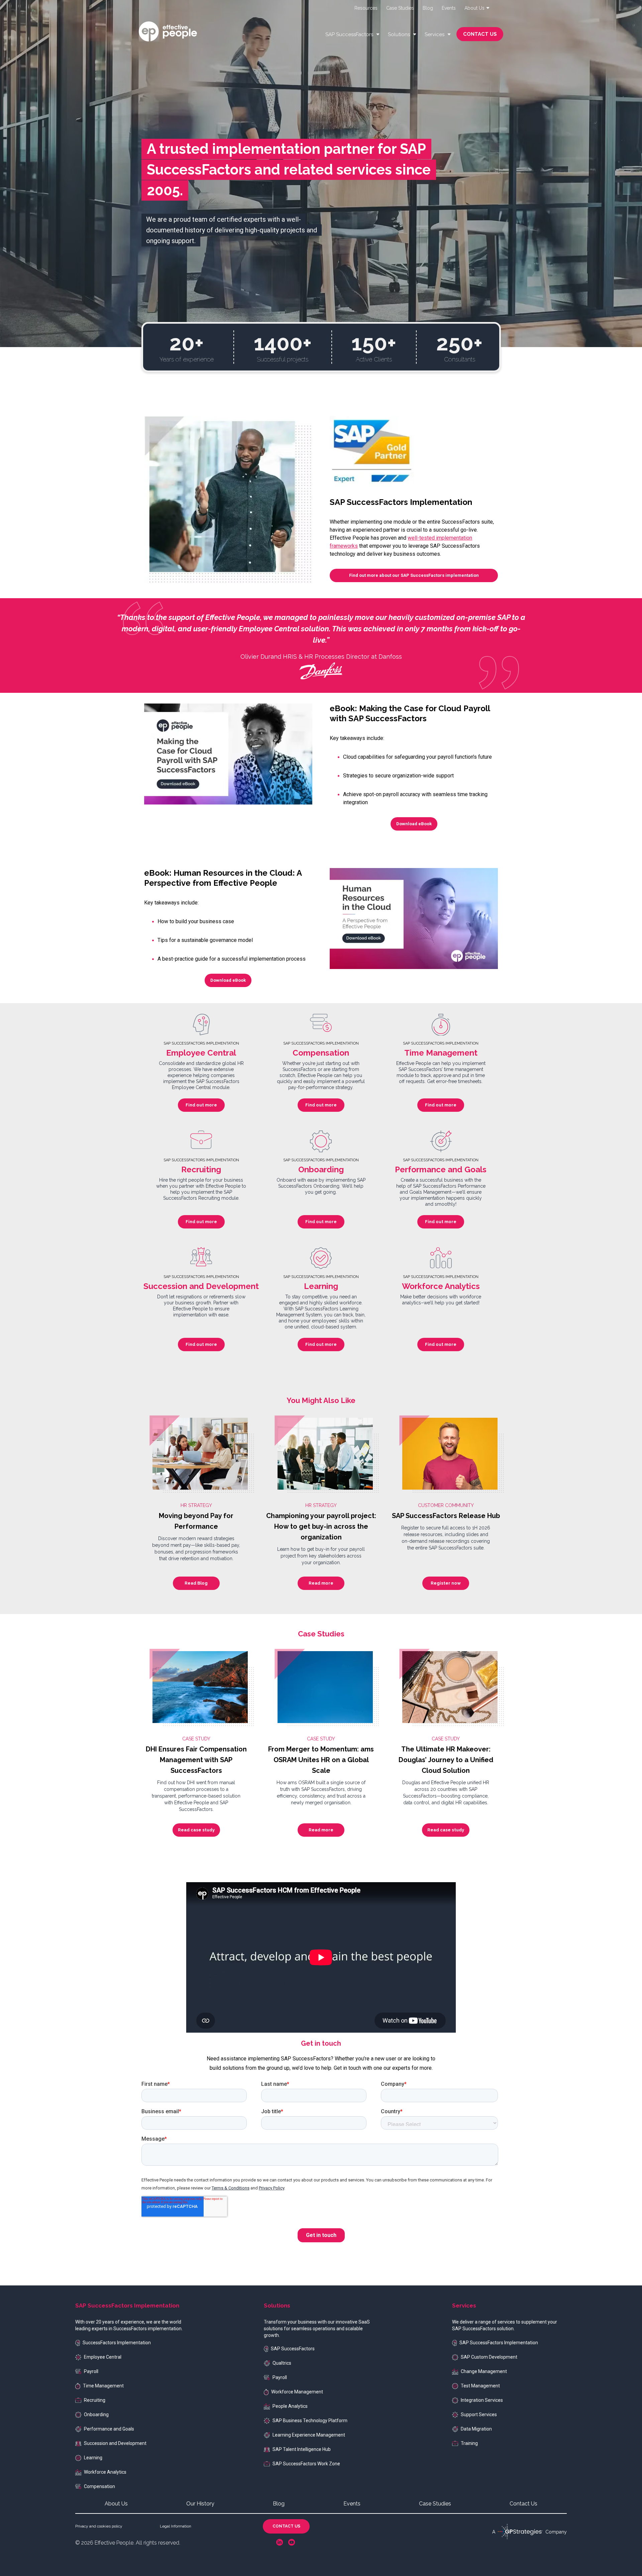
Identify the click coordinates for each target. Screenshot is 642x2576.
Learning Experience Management (309, 2435)
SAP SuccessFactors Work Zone (306, 2464)
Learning (93, 2458)
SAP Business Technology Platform (310, 2421)
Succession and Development (115, 2443)
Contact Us (523, 2504)
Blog (428, 8)
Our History (200, 2504)
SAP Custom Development (489, 2357)
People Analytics (290, 2406)
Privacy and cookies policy (99, 2526)
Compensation (99, 2486)
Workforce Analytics (105, 2472)
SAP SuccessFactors (293, 2349)
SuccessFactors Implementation (117, 2343)
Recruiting (95, 2400)
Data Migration (476, 2429)
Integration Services (482, 2400)
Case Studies (400, 8)
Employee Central (103, 2357)
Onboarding (96, 2414)
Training (469, 2443)
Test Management (480, 2386)
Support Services (479, 2414)
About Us (116, 2504)
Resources (366, 8)
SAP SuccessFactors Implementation (499, 2343)
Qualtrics (282, 2363)
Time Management (103, 2386)
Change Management (484, 2371)
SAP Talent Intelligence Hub (302, 2449)
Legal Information (176, 2526)
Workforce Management (297, 2392)
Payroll (91, 2371)
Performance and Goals (109, 2429)
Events (449, 8)
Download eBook (414, 824)
